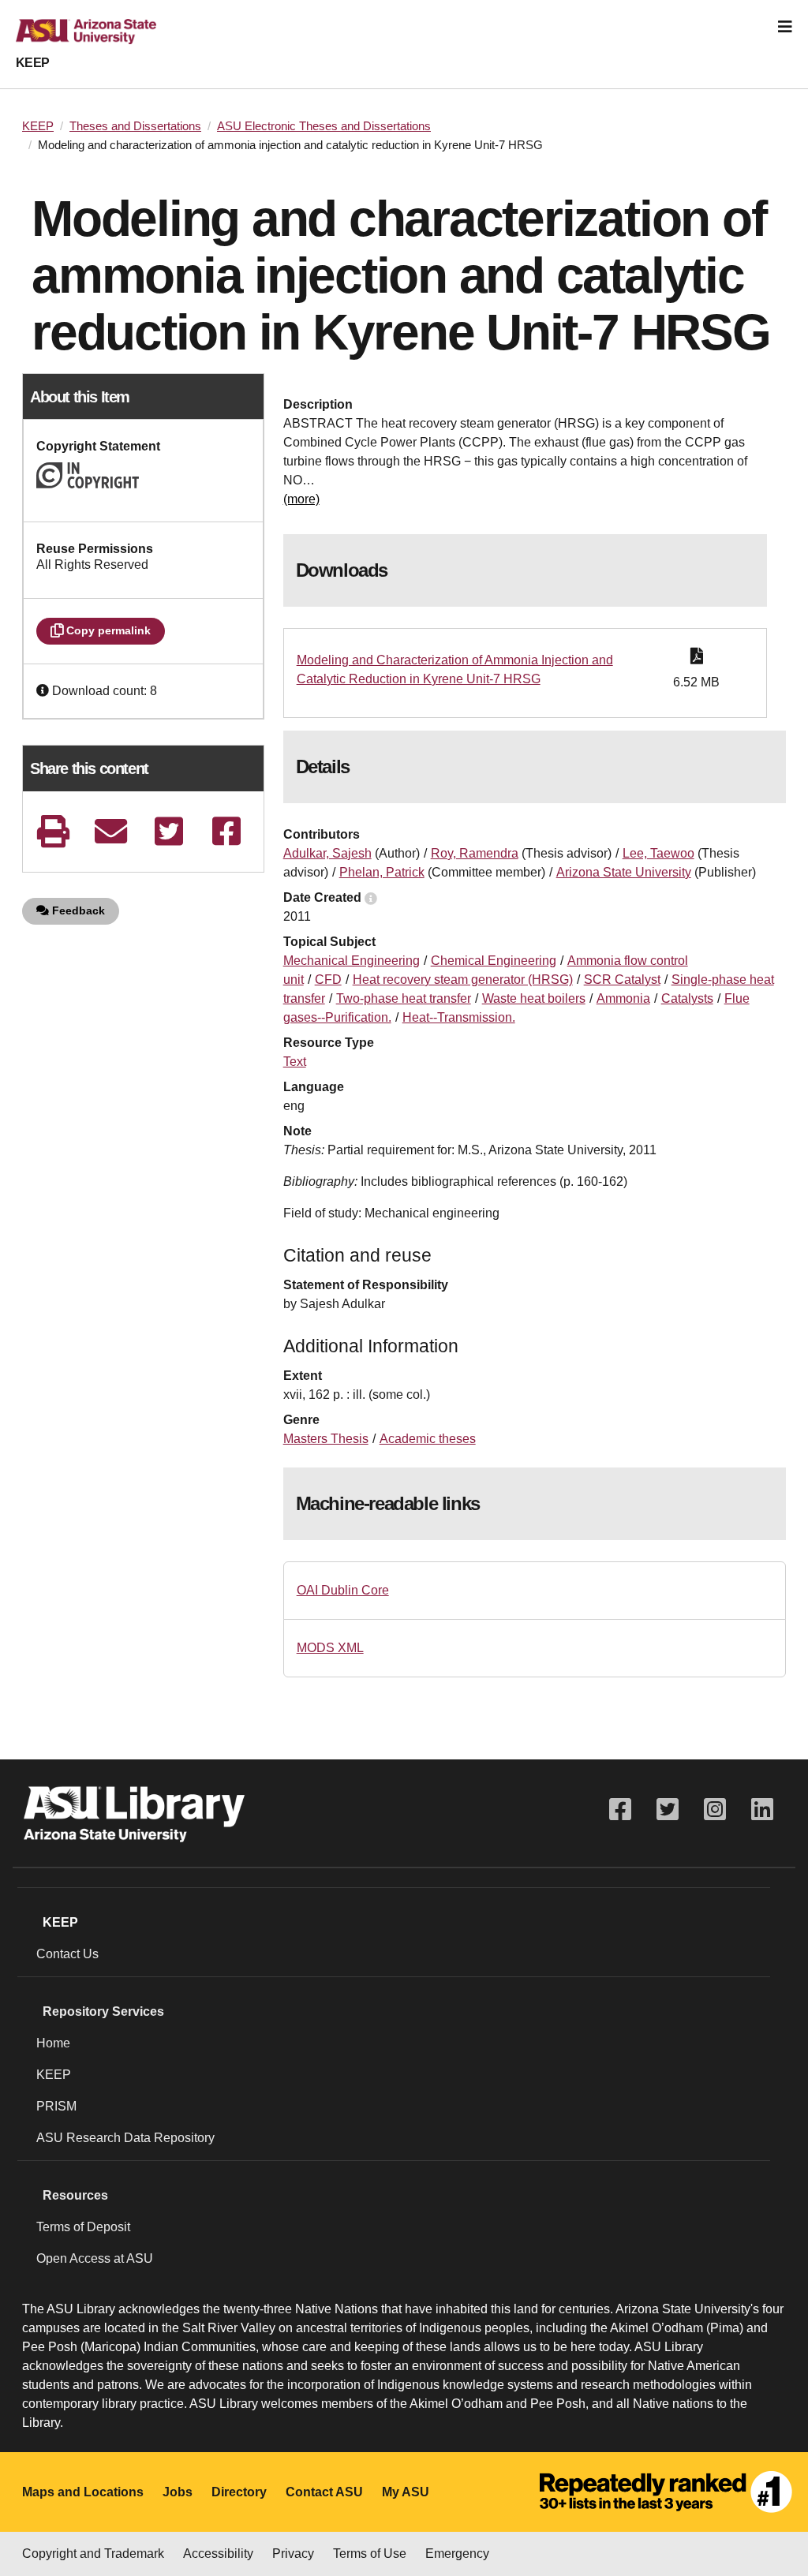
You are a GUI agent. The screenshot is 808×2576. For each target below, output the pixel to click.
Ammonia (623, 998)
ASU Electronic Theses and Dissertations (324, 126)
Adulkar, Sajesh (327, 853)
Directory (239, 2492)
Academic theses (428, 1439)
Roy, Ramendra (475, 853)
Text (295, 1062)
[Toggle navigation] (785, 27)
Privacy (293, 2554)
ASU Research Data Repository (125, 2138)
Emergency (457, 2554)
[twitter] (168, 831)
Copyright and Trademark (93, 2554)
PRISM (56, 2106)
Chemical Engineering (494, 961)
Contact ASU (324, 2492)
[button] (44, 691)
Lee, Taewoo (658, 853)
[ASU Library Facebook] (620, 1810)
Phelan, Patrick (382, 872)
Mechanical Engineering (352, 961)
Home (53, 2043)
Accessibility (218, 2554)
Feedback (77, 910)
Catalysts (687, 998)
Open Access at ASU (95, 2258)
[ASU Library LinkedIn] (762, 1810)
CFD (328, 980)
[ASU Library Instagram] (715, 1810)
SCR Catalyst (622, 980)
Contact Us (67, 1954)
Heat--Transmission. (459, 1017)
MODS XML (330, 1648)
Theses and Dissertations (135, 126)
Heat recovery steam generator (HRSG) (463, 980)
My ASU (406, 2492)
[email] (111, 831)
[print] (53, 831)
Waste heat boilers (534, 998)
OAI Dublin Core (343, 1590)
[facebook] (227, 831)
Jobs (178, 2492)
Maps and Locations (83, 2492)
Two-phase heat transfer (404, 998)
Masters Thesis (326, 1439)
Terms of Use (370, 2554)
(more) (301, 499)
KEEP (33, 63)
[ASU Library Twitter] (668, 1810)
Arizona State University (624, 872)
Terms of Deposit (83, 2227)
